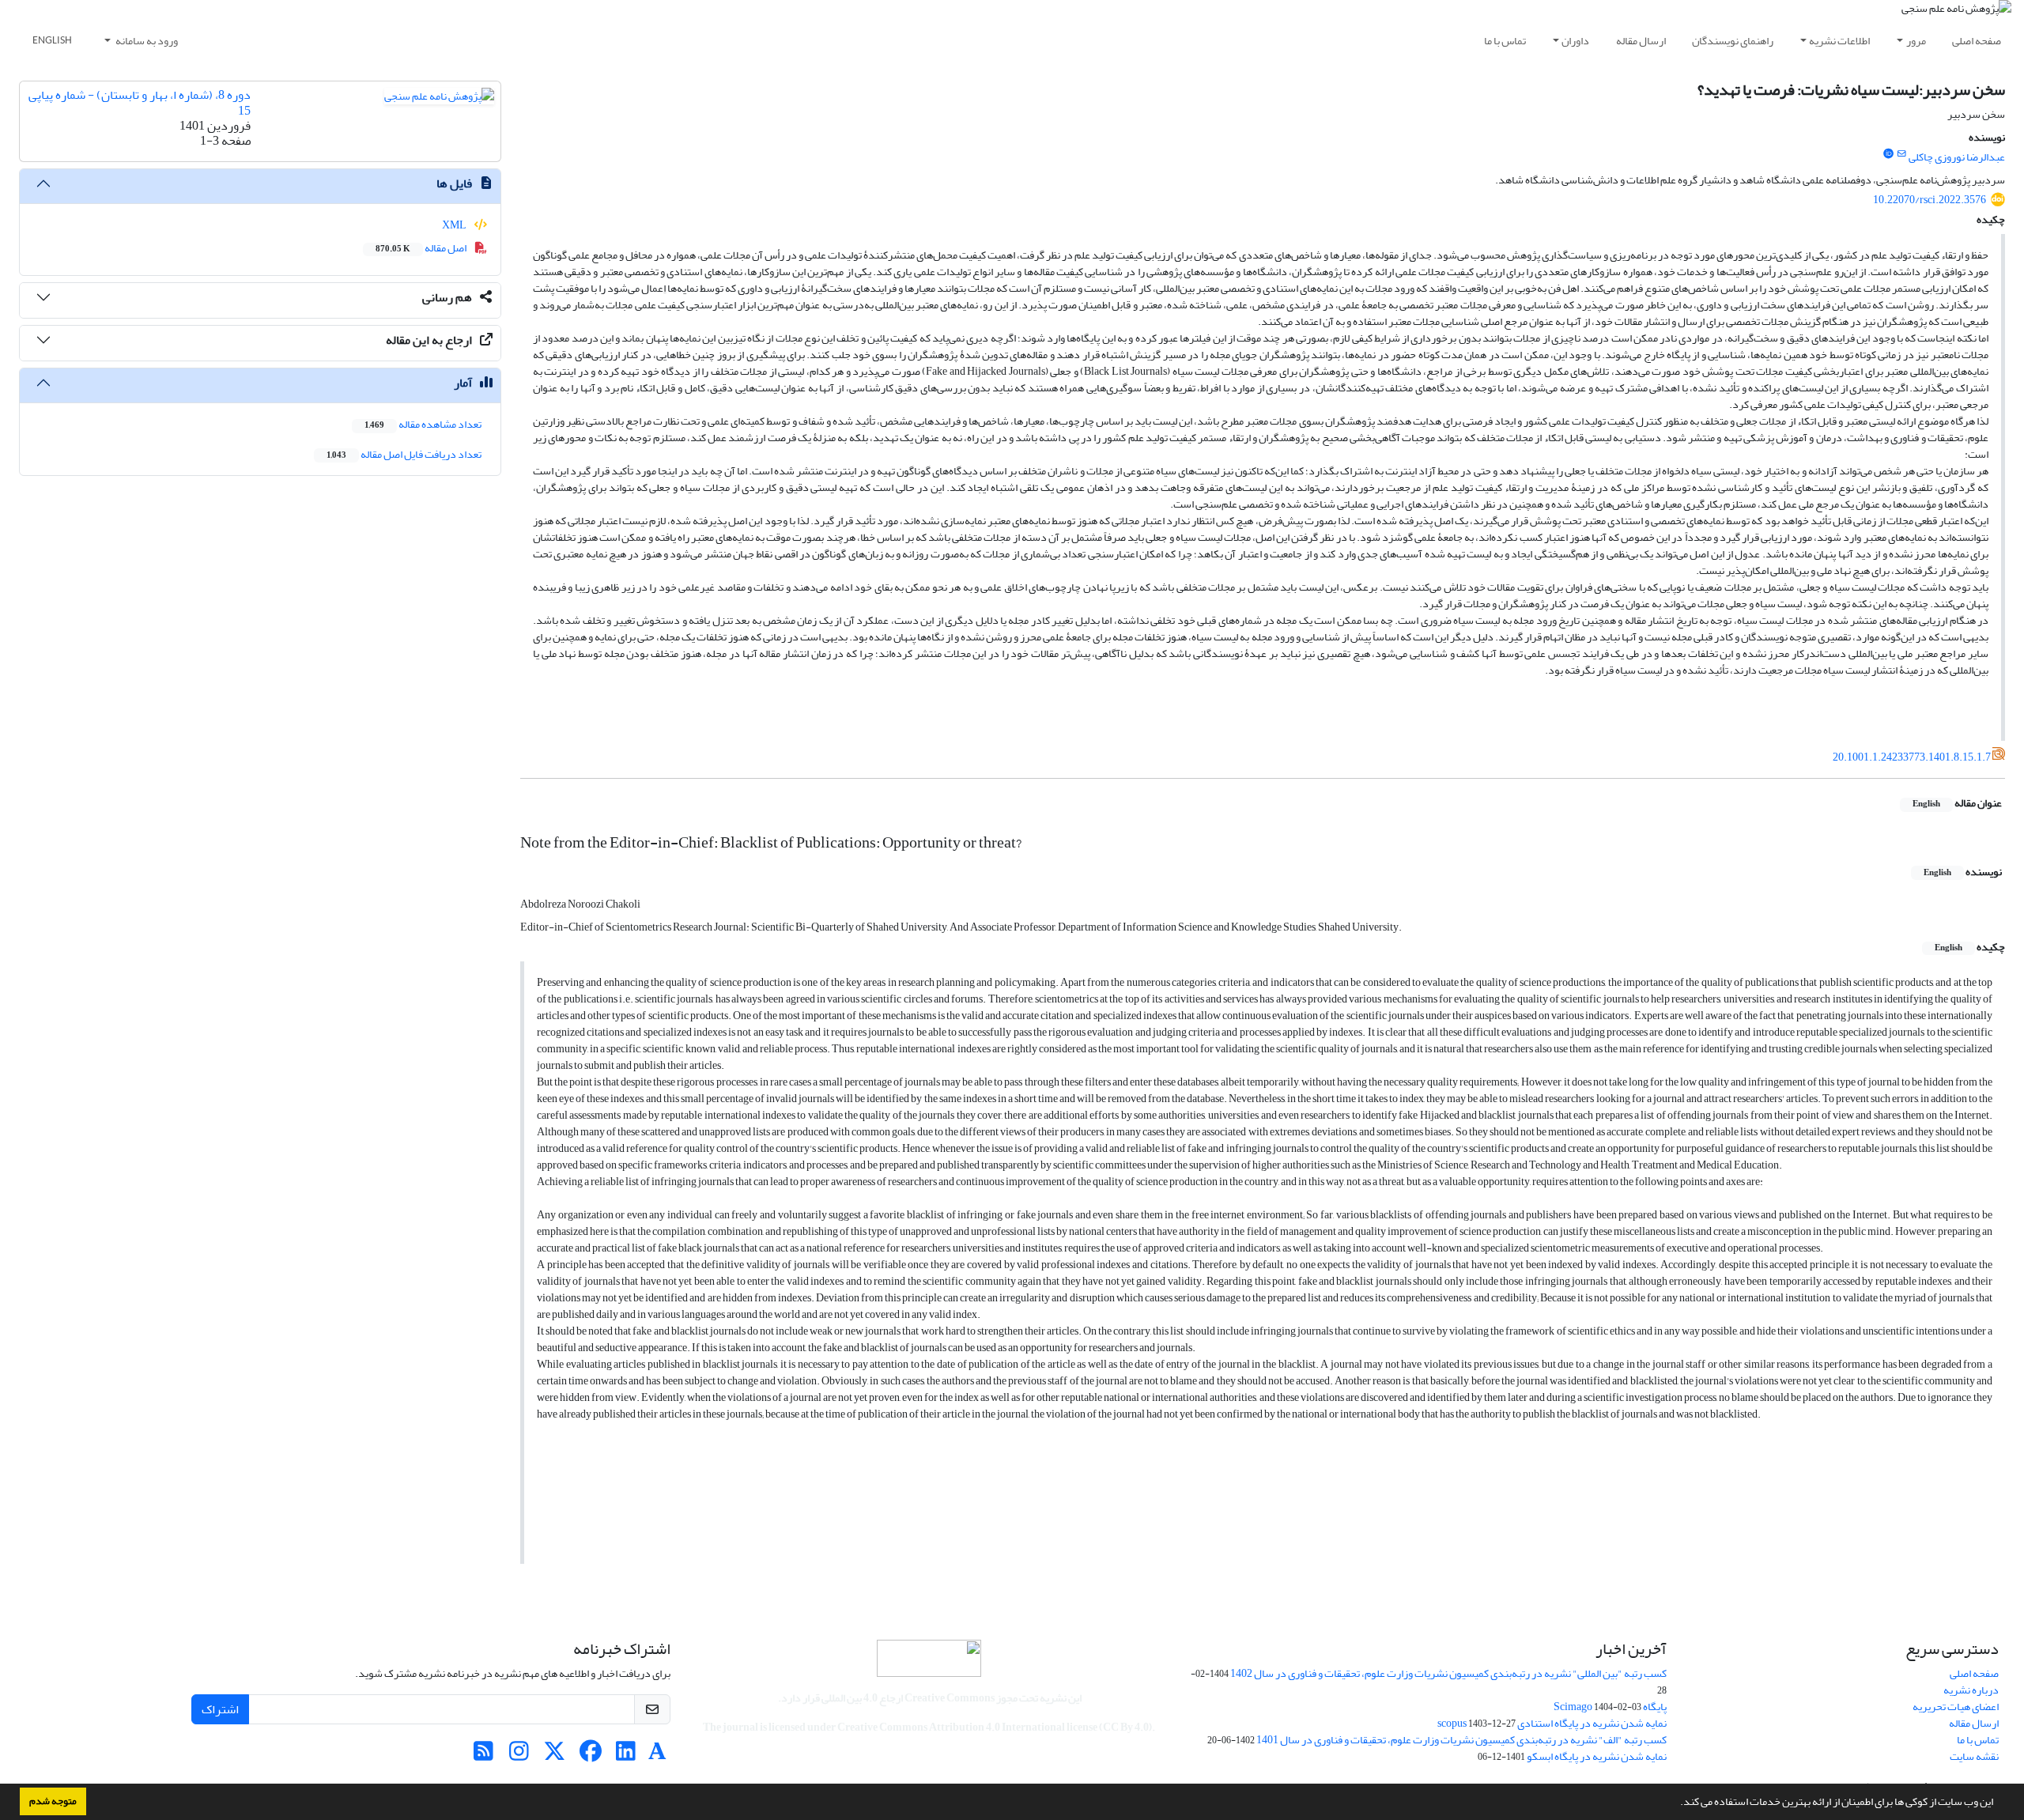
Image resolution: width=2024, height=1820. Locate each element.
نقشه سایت (1974, 1756)
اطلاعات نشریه (1839, 41)
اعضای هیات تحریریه (1956, 1707)
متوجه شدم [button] (53, 1801)
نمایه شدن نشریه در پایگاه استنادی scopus (1552, 1723)
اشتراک (220, 1709)
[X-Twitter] (555, 1756)
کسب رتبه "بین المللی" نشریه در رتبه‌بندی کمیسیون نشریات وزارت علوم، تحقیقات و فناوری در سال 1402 (1448, 1673)
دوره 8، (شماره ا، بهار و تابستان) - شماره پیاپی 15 (140, 102)
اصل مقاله (422, 248)
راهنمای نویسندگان (1733, 41)
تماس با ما (1505, 41)
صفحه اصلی (1977, 41)
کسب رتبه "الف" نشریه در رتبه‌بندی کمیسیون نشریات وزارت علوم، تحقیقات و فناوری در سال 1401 (1461, 1740)
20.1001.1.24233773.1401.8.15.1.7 (1912, 757)
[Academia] (657, 1756)
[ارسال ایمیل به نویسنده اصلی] (1902, 154)
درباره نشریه (1971, 1690)
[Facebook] (590, 1756)
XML (455, 225)
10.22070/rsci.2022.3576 (1930, 200)
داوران (1575, 41)
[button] (1676, 1803)
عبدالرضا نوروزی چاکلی (1957, 157)
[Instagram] (519, 1756)
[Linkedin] (626, 1756)
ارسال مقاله (1641, 41)
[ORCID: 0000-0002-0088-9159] (1888, 154)
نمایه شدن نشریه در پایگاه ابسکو (1597, 1756)
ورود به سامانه (146, 41)
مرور (1916, 41)
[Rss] (483, 1756)
